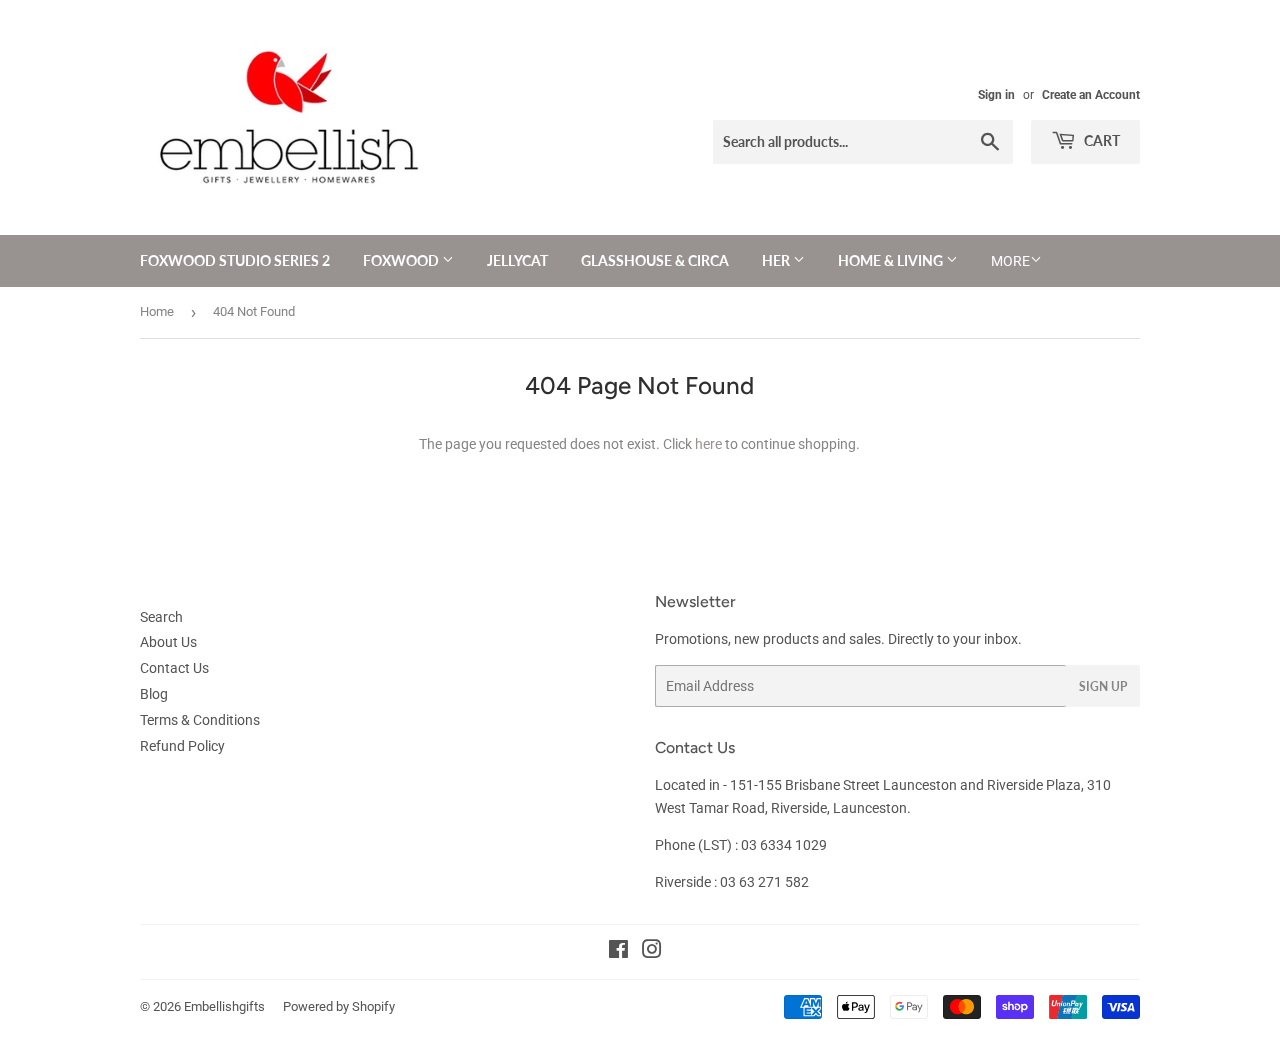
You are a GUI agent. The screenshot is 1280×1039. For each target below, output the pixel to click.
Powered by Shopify (339, 1006)
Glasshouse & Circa (655, 260)
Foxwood (402, 260)
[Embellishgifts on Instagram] (652, 952)
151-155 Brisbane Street (805, 785)
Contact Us (174, 668)
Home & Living (892, 260)
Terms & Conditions (200, 720)
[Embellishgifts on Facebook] (618, 952)
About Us (168, 642)
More (1010, 261)
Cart (1100, 140)
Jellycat (517, 260)
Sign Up (1103, 686)
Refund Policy (182, 746)
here (708, 444)
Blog (154, 694)
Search (161, 617)
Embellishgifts (224, 1006)
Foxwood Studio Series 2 (235, 260)
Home (157, 311)
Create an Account (1091, 95)
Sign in (996, 95)
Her (777, 260)
